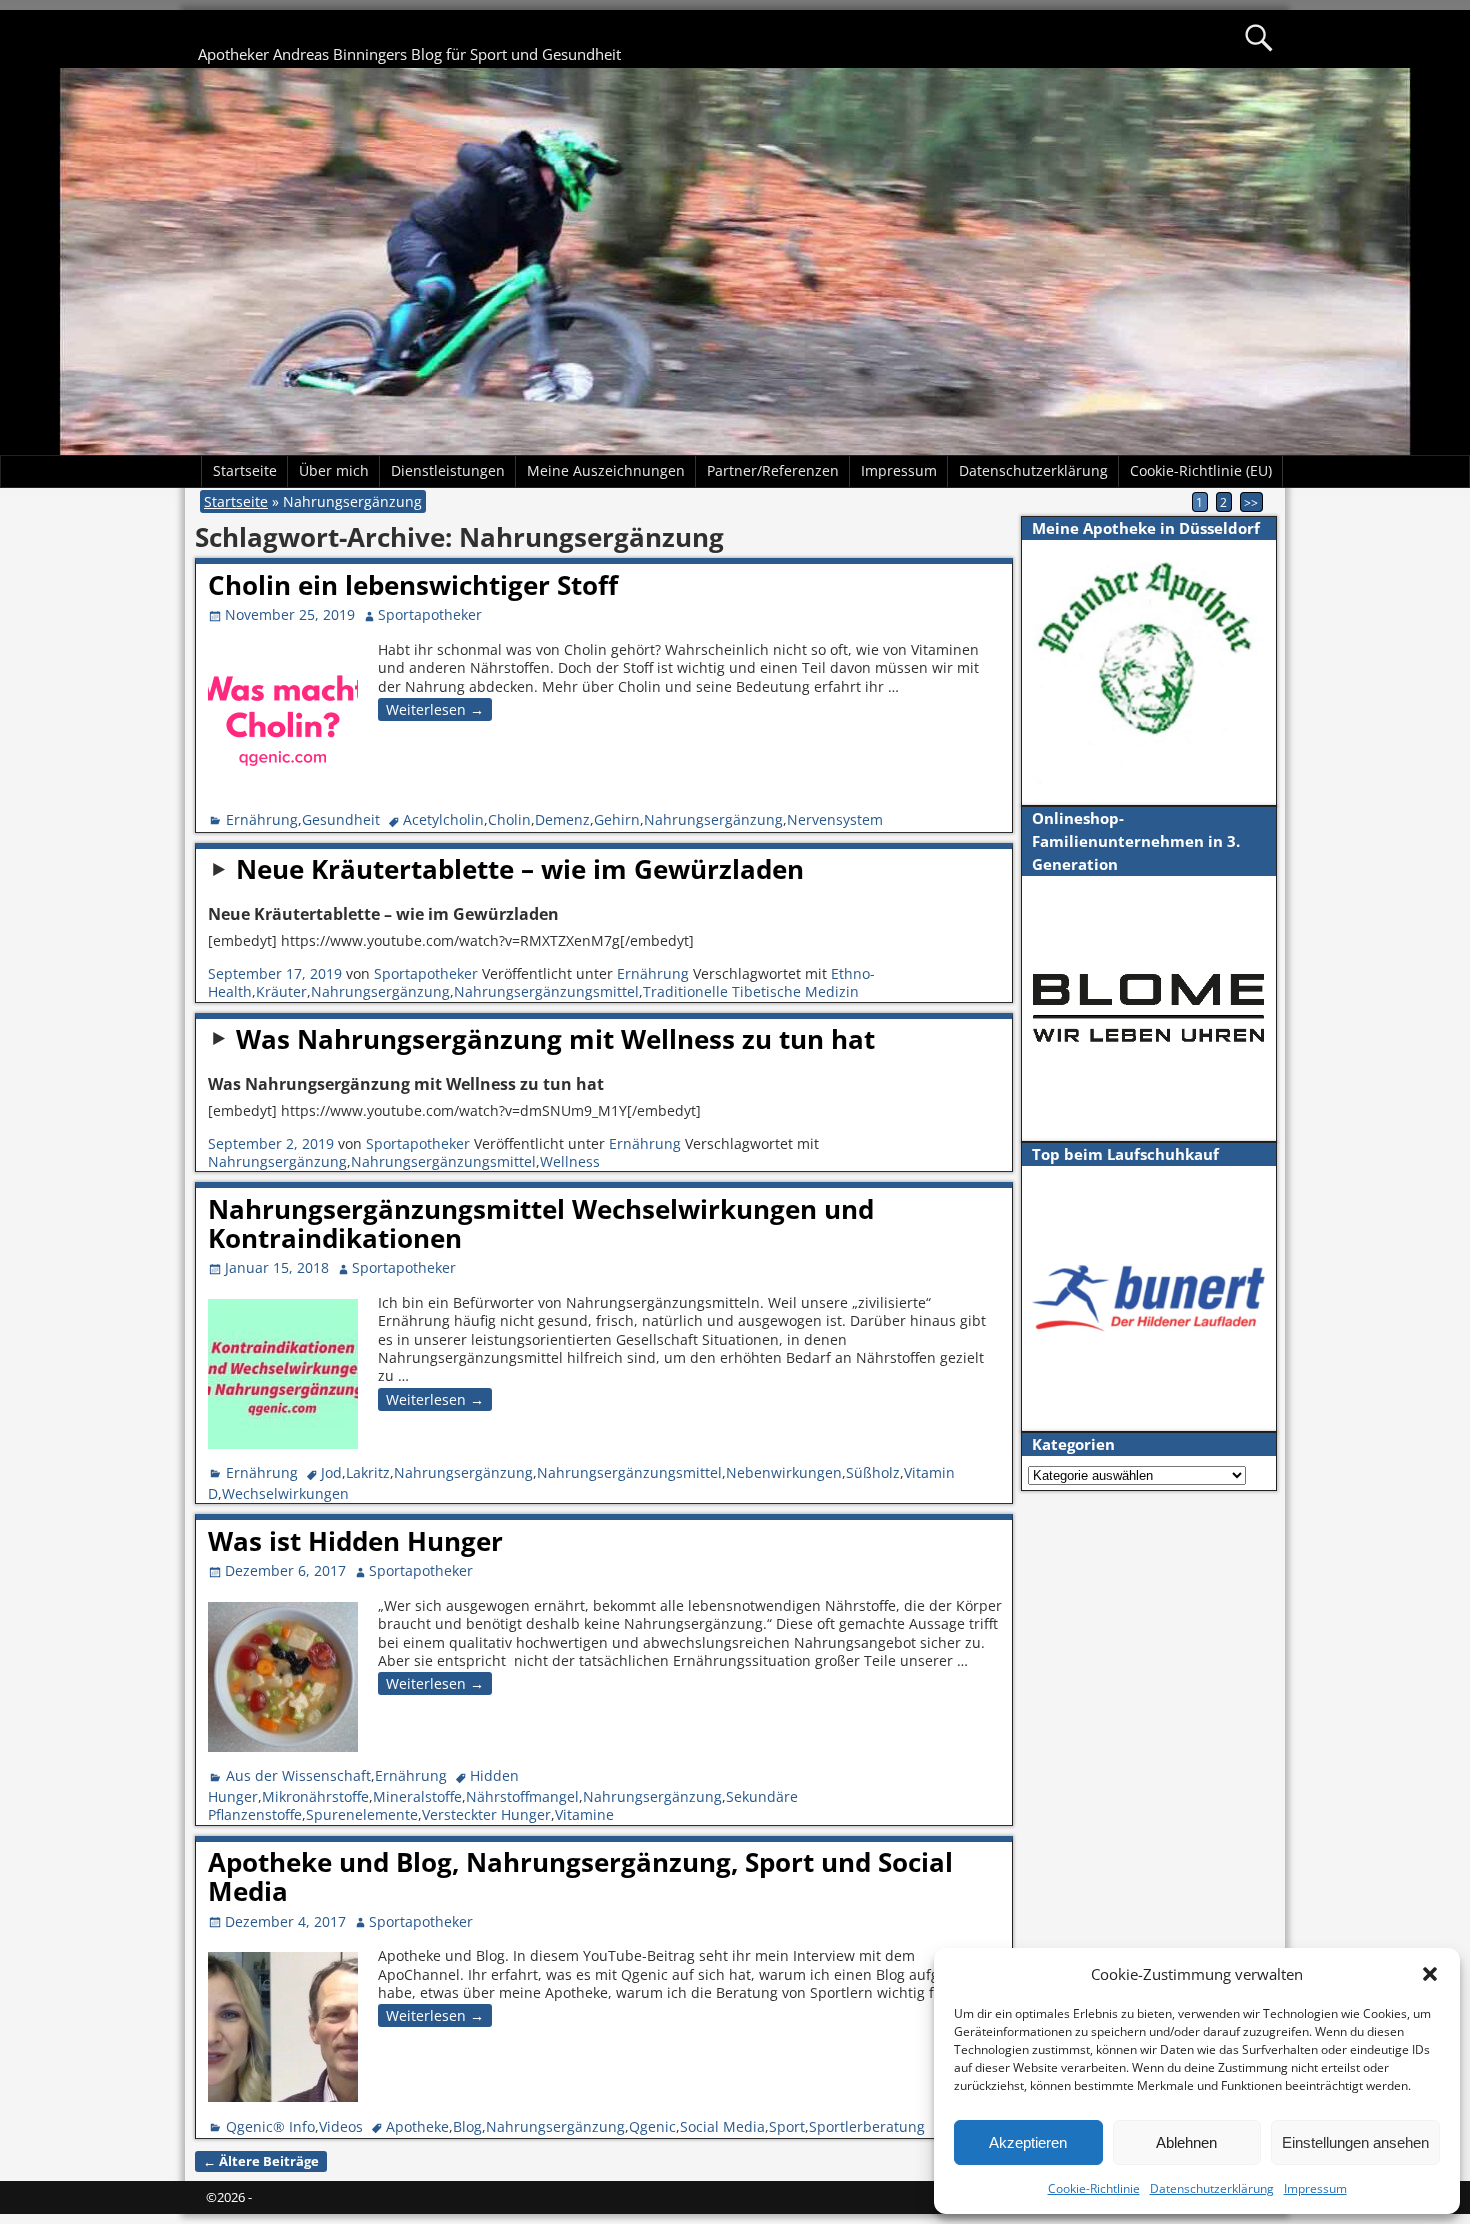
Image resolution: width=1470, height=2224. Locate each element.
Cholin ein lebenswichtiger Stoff (413, 585)
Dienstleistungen (448, 470)
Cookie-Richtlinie (1094, 2188)
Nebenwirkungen (784, 1472)
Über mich (334, 470)
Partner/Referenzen (773, 470)
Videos (341, 2126)
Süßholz (873, 1472)
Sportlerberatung (867, 2126)
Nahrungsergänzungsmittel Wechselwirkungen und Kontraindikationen (541, 1223)
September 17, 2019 (275, 973)
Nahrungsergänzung (713, 819)
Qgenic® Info (270, 2126)
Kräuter (281, 991)
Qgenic (652, 2126)
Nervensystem (835, 819)
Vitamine (584, 1814)
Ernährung (262, 819)
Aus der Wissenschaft (298, 1775)
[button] (1430, 1974)
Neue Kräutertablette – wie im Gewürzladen (520, 869)
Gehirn (617, 819)
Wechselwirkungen (285, 1493)
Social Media (722, 2126)
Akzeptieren (1028, 2142)
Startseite (245, 470)
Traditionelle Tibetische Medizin (751, 991)
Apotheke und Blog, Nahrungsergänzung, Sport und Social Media (580, 1876)
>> (1251, 502)
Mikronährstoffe (315, 1796)
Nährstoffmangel (522, 1796)
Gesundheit (341, 819)
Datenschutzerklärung (1212, 2188)
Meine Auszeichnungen (606, 470)
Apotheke (417, 2126)
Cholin (509, 819)
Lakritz (368, 1472)
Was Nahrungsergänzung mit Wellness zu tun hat (555, 1039)
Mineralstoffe (417, 1796)
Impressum (1315, 2188)
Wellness (570, 1161)
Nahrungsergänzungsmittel (546, 991)
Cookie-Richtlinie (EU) (1201, 470)
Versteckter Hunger (486, 1814)
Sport (787, 2126)
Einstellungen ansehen (1355, 2142)
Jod (331, 1472)
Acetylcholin (443, 819)
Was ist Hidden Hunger (355, 1541)
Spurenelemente (362, 1814)
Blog (467, 2126)
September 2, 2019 (271, 1143)
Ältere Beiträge (261, 2161)
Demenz (562, 819)
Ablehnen (1186, 2142)
